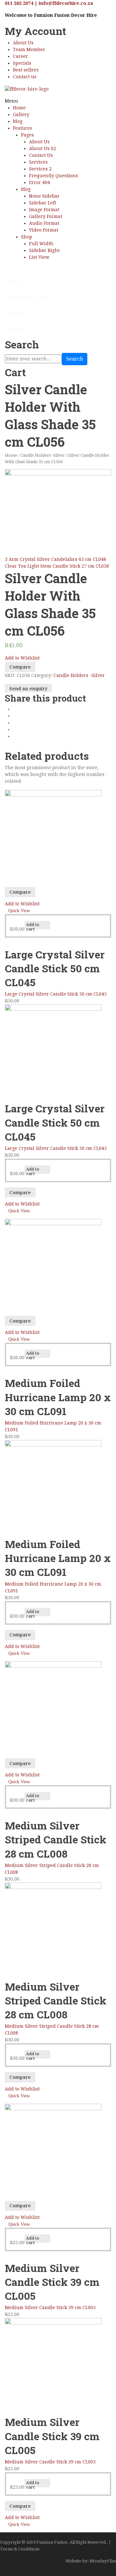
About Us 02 (43, 148)
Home (19, 108)
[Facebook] (15, 709)
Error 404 (39, 182)
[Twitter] (15, 716)
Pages (27, 135)
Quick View (19, 911)
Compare (20, 667)
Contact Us (41, 155)
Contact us (25, 77)
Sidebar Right (44, 250)
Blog (18, 121)
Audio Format (44, 223)
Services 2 (40, 169)
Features (23, 128)
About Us (23, 43)
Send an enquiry (28, 689)
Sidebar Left (43, 203)
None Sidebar (44, 196)
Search (75, 359)
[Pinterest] (15, 723)
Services (38, 162)
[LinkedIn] (15, 736)
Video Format (44, 230)
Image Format (44, 210)
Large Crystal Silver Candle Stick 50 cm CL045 (56, 994)
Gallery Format (46, 216)
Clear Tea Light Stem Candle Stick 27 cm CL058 (57, 566)
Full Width (41, 244)
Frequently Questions (53, 176)
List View (39, 257)
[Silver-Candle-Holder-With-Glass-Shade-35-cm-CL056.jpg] (58, 505)
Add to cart (33, 926)
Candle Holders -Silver (43, 455)
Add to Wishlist (22, 658)
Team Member (29, 49)
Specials (22, 63)
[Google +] (15, 729)
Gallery (21, 115)
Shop (27, 237)
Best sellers (26, 70)
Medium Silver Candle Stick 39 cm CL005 (50, 2308)
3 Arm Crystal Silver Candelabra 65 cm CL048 (55, 559)
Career (20, 56)
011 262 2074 (19, 3)
